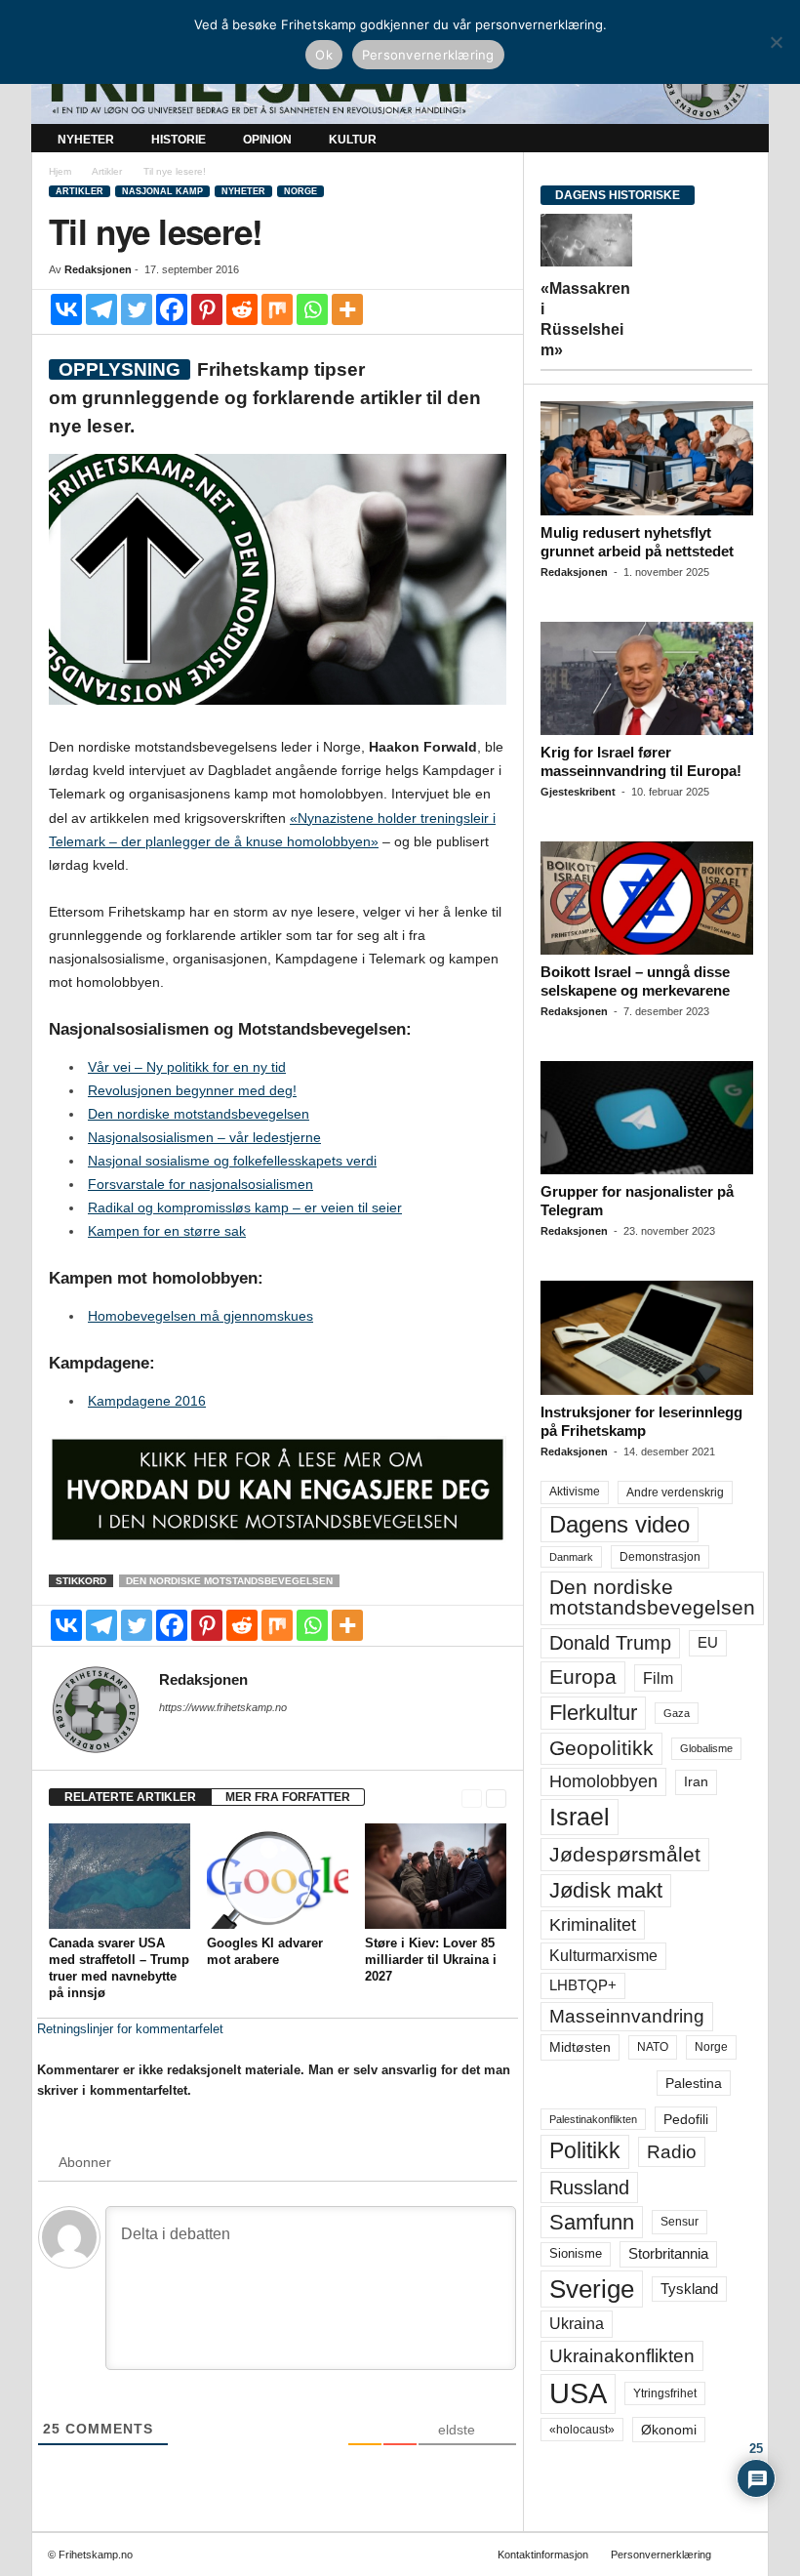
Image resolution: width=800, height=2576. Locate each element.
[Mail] (171, 1735)
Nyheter (86, 140)
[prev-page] (472, 1798)
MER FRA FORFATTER (288, 1797)
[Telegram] (101, 309)
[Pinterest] (207, 309)
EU (708, 1643)
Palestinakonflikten (593, 2119)
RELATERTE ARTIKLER (130, 1797)
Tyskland (689, 2289)
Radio (672, 2152)
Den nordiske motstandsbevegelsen (199, 1114)
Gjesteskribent (578, 792)
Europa (583, 1676)
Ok (324, 55)
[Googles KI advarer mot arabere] (278, 1876)
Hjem (60, 171)
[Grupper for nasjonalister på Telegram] (647, 1118)
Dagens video (620, 1524)
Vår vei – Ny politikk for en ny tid (187, 1067)
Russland (589, 2188)
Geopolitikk (601, 1748)
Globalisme (706, 1748)
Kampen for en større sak (167, 1231)
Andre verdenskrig (675, 1492)
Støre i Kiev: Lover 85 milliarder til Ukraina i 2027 (431, 1960)
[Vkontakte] (66, 309)
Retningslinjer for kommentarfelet (130, 2029)
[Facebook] (172, 309)
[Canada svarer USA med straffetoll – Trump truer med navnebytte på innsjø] (120, 1876)
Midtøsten (580, 2047)
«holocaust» (582, 2430)
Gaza (677, 1713)
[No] (776, 42)
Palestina (694, 2083)
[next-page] (496, 1798)
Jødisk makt (606, 1890)
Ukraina (577, 2324)
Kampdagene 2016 (147, 1401)
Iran (696, 1781)
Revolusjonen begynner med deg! (192, 1090)
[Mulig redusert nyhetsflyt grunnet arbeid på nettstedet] (647, 458)
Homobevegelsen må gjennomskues (200, 1316)
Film (658, 1678)
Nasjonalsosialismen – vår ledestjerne (204, 1137)
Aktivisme (575, 1492)
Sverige (592, 2289)
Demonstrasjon (660, 1557)
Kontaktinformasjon (543, 2555)
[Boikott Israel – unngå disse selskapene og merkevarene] (647, 898)
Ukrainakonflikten (622, 2356)
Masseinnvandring (627, 2016)
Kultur (353, 140)
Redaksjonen (98, 269)
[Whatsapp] (312, 309)
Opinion (267, 140)
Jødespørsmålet (625, 1854)
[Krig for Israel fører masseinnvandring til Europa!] (647, 678)
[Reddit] (242, 309)
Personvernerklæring (661, 2555)
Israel (580, 1817)
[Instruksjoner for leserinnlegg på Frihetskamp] (647, 1337)
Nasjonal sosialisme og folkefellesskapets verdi (232, 1161)
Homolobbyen (603, 1781)
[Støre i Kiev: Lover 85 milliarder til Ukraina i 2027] (436, 1876)
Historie (179, 140)
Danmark (571, 1557)
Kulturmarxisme (603, 1956)
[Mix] (277, 309)
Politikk (585, 2151)
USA (578, 2393)
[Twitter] (137, 309)
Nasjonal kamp (162, 191)
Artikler (107, 171)
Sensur (680, 2222)
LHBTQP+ (583, 1985)
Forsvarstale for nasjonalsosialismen (200, 1184)
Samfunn (592, 2222)
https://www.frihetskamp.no (223, 1707)
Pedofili (686, 2119)
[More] (347, 309)
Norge (300, 191)
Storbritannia (668, 2254)
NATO (653, 2047)
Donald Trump (610, 1643)
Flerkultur (593, 1713)
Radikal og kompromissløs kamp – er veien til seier (245, 1207)
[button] (740, 140)
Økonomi (669, 2430)
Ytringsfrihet (665, 2393)
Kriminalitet (593, 1925)
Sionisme (576, 2254)
